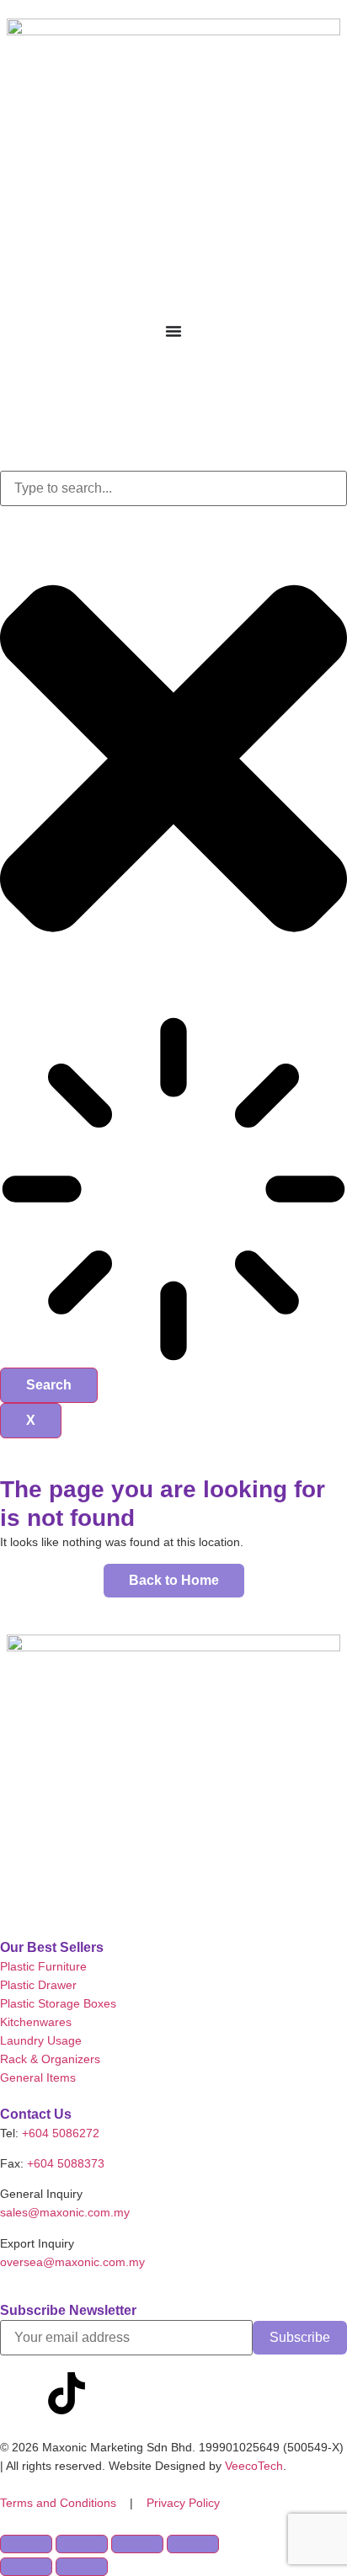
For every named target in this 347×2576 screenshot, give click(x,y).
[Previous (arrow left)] (26, 2567)
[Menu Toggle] (173, 331)
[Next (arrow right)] (82, 2567)
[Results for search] (173, 1192)
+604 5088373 (66, 2163)
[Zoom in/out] (26, 2544)
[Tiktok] (67, 2393)
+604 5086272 (61, 2133)
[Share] (137, 2544)
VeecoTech (254, 2466)
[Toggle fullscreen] (82, 2544)
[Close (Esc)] (193, 2544)
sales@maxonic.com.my (65, 2212)
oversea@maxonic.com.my (72, 2262)
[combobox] (173, 488)
